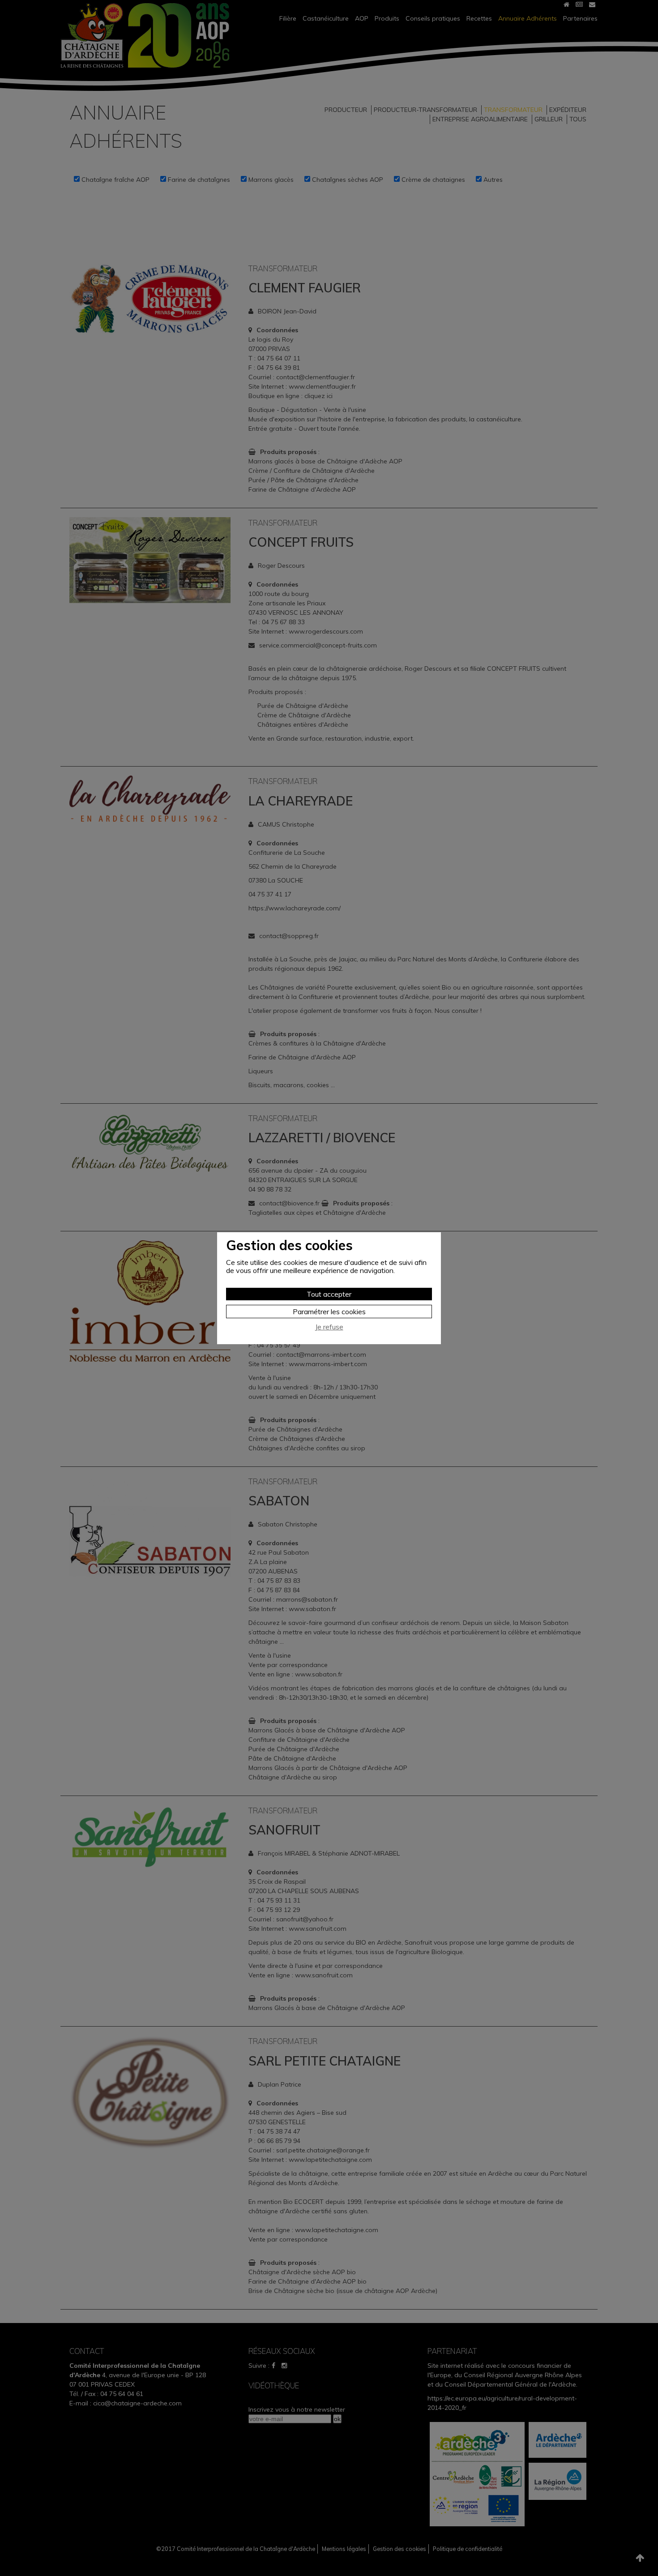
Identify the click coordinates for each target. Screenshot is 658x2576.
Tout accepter (329, 1294)
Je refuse (329, 1327)
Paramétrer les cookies (329, 1312)
